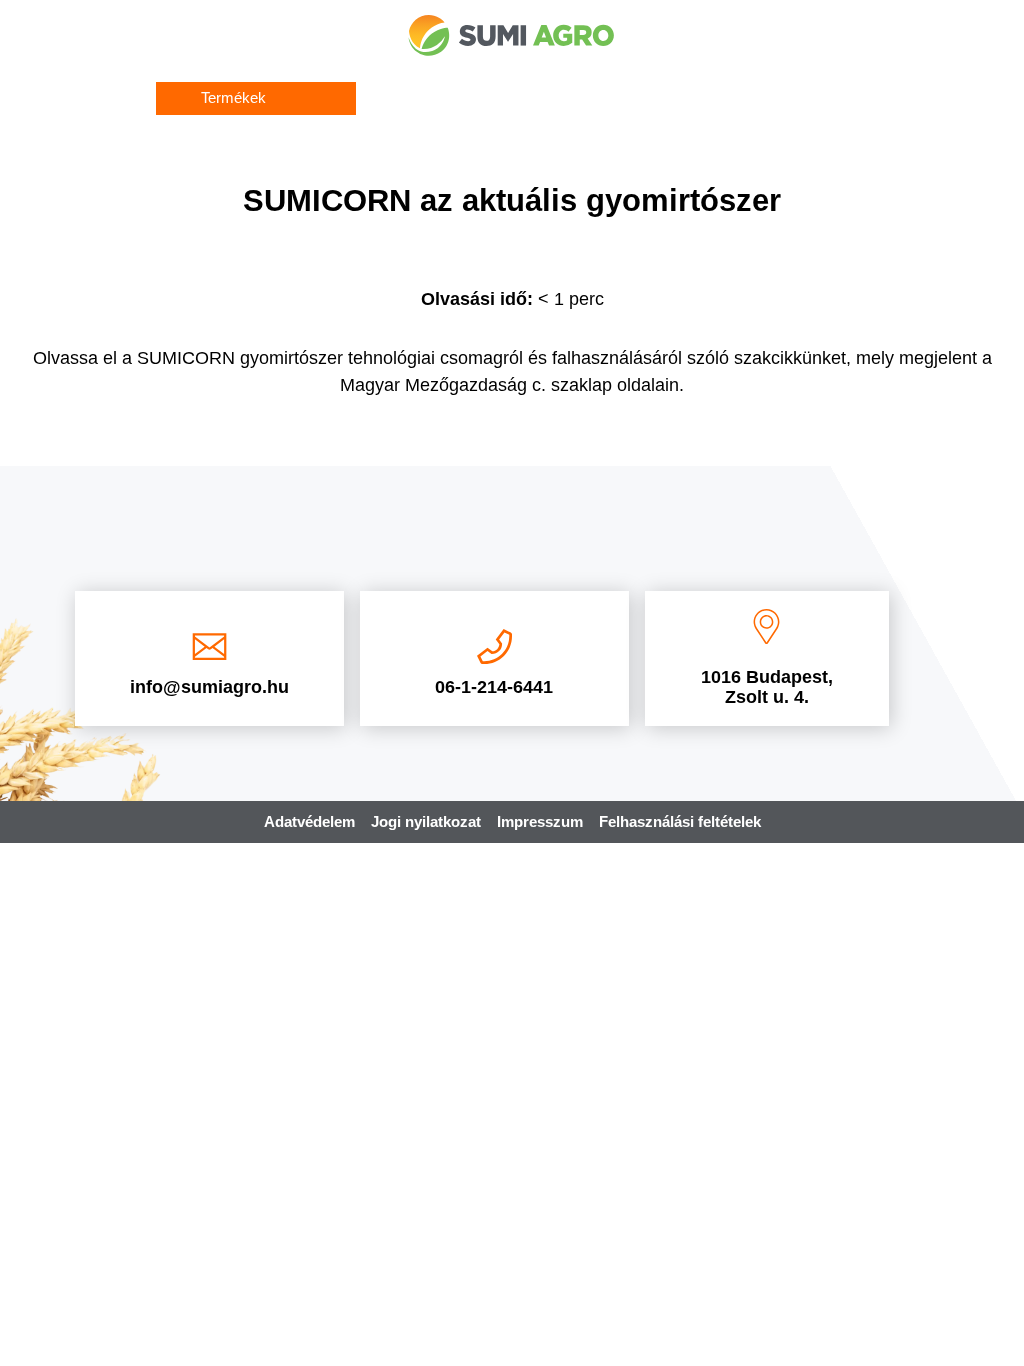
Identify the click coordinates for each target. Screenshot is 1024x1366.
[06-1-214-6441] (494, 646)
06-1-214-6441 (494, 687)
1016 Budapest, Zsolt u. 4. (767, 687)
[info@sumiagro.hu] (209, 646)
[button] (256, 98)
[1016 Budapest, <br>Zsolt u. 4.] (766, 626)
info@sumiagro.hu (209, 687)
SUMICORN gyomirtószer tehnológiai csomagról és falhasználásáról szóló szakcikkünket (491, 358)
